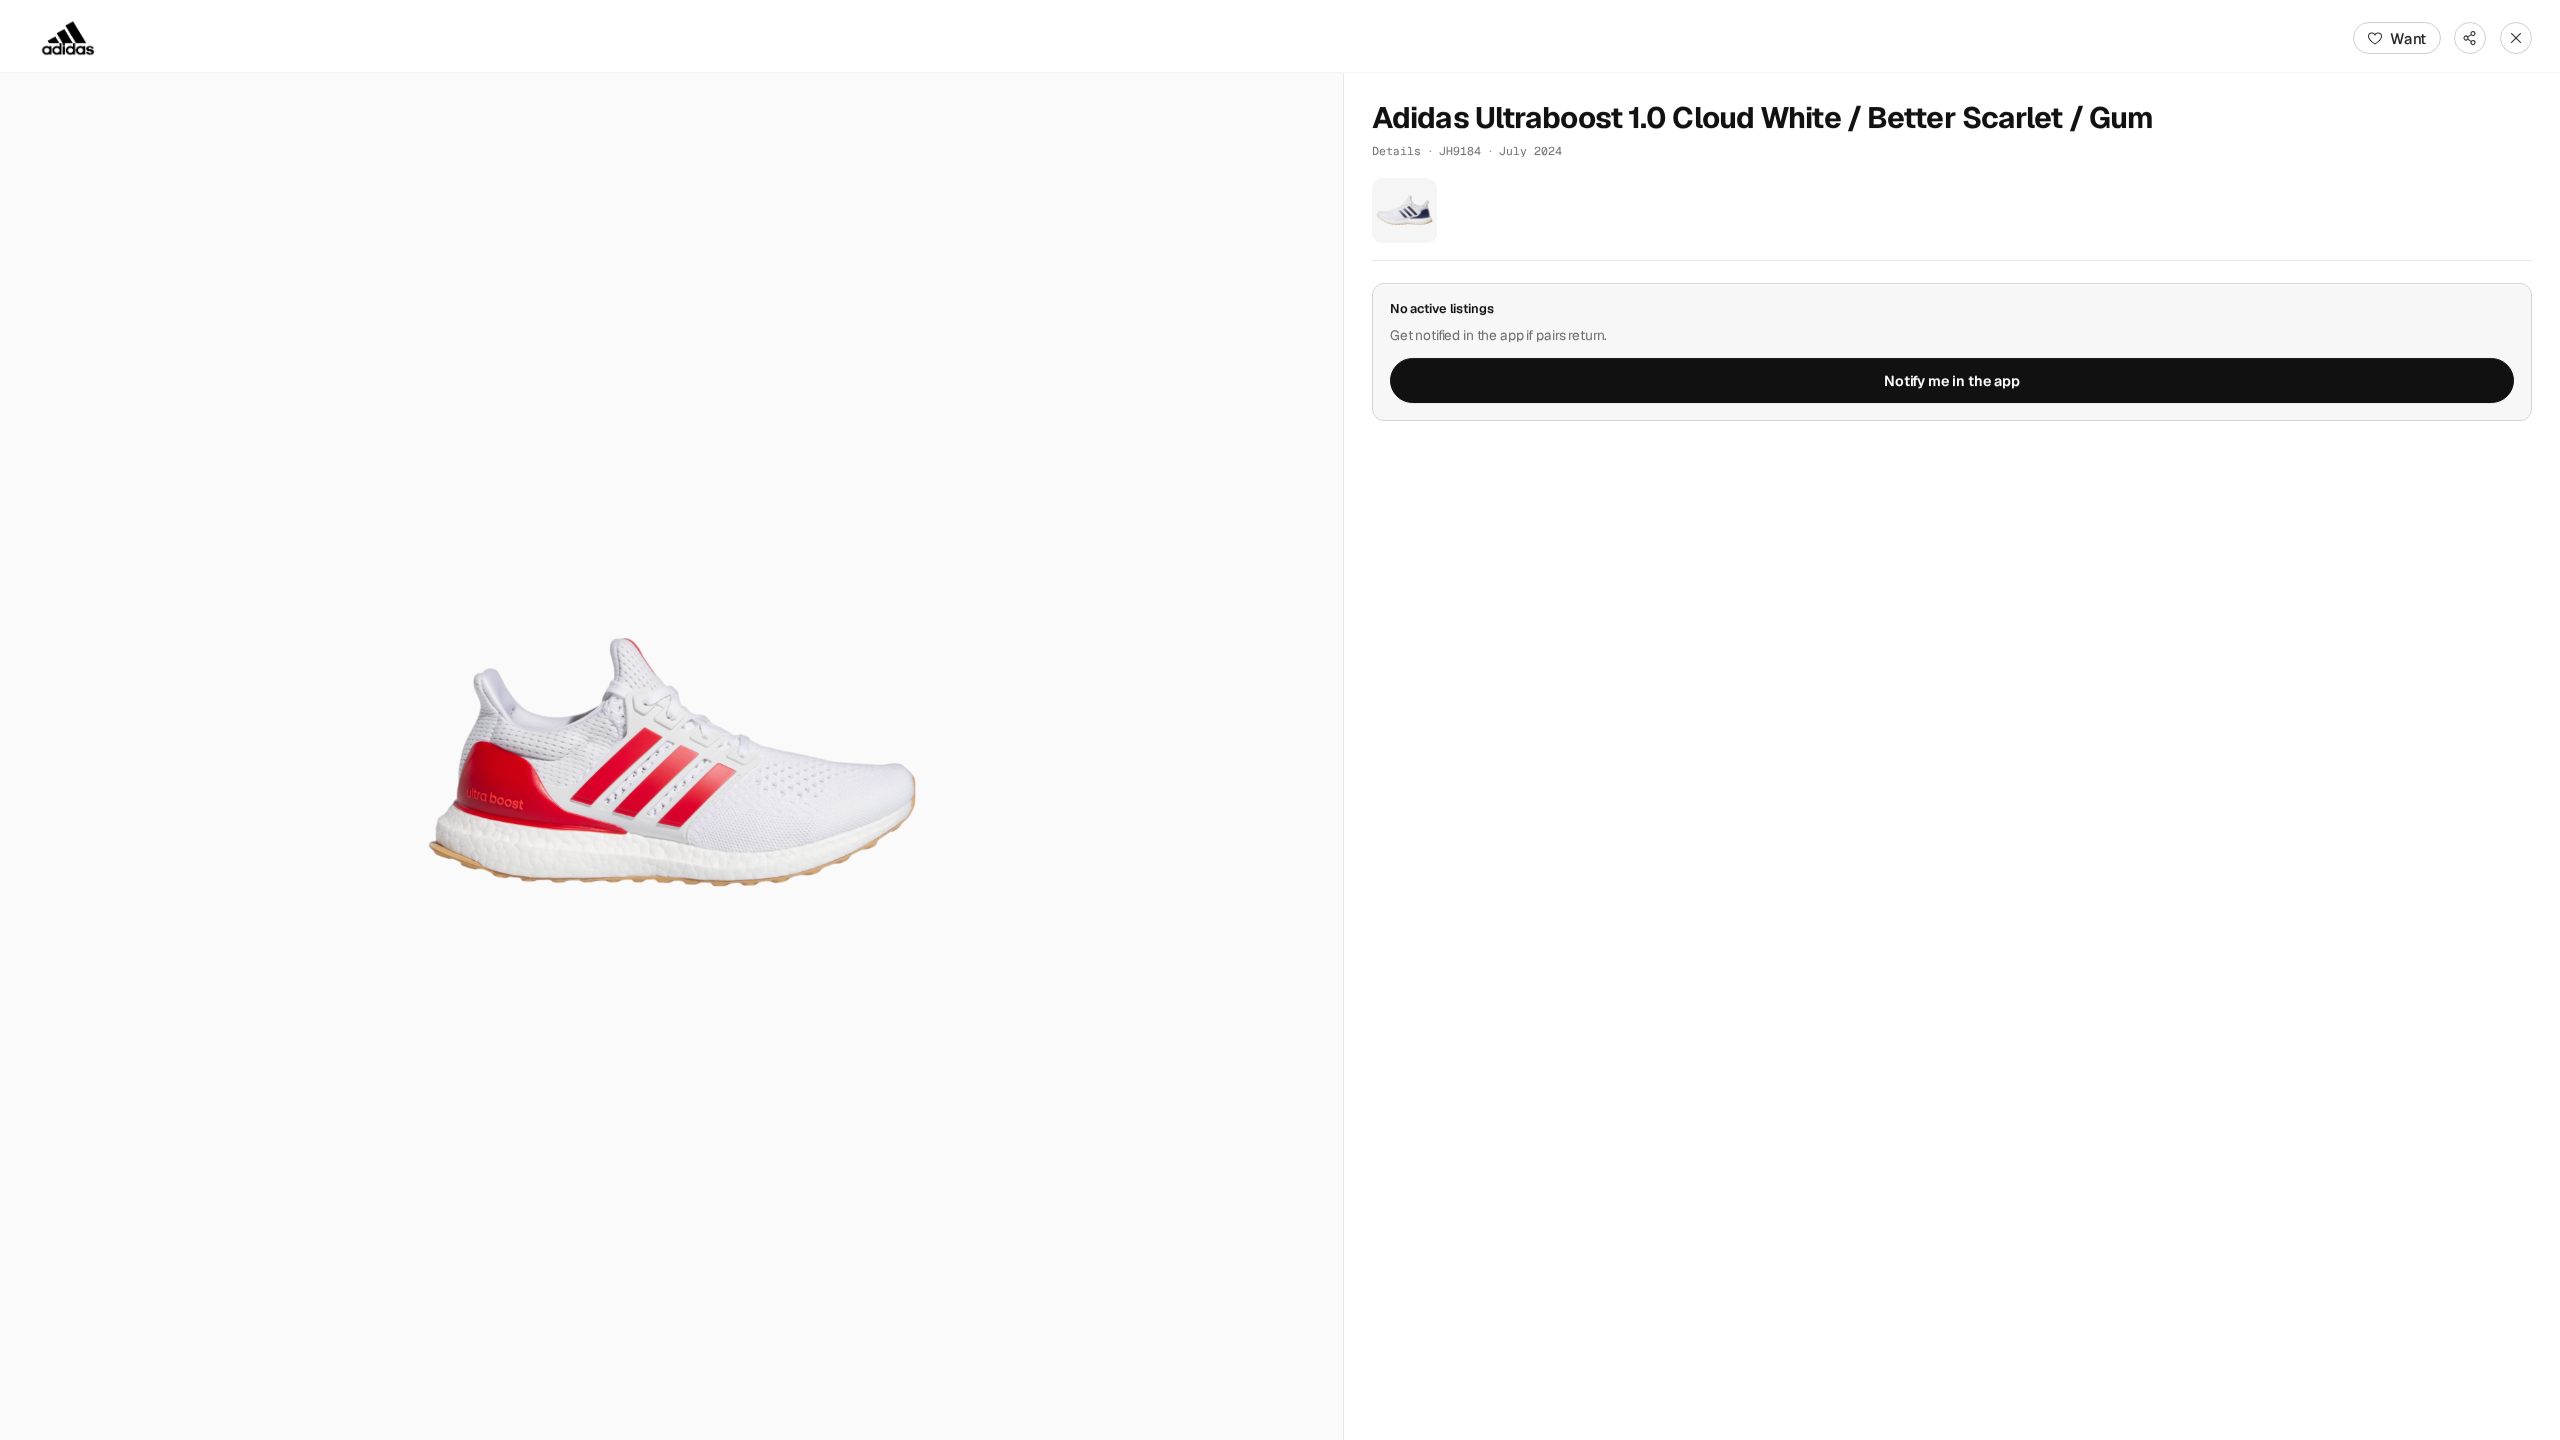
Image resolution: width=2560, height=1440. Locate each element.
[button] (671, 756)
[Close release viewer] (2516, 38)
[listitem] (1404, 210)
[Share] (2470, 38)
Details (1396, 150)
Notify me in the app (1952, 381)
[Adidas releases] (68, 38)
